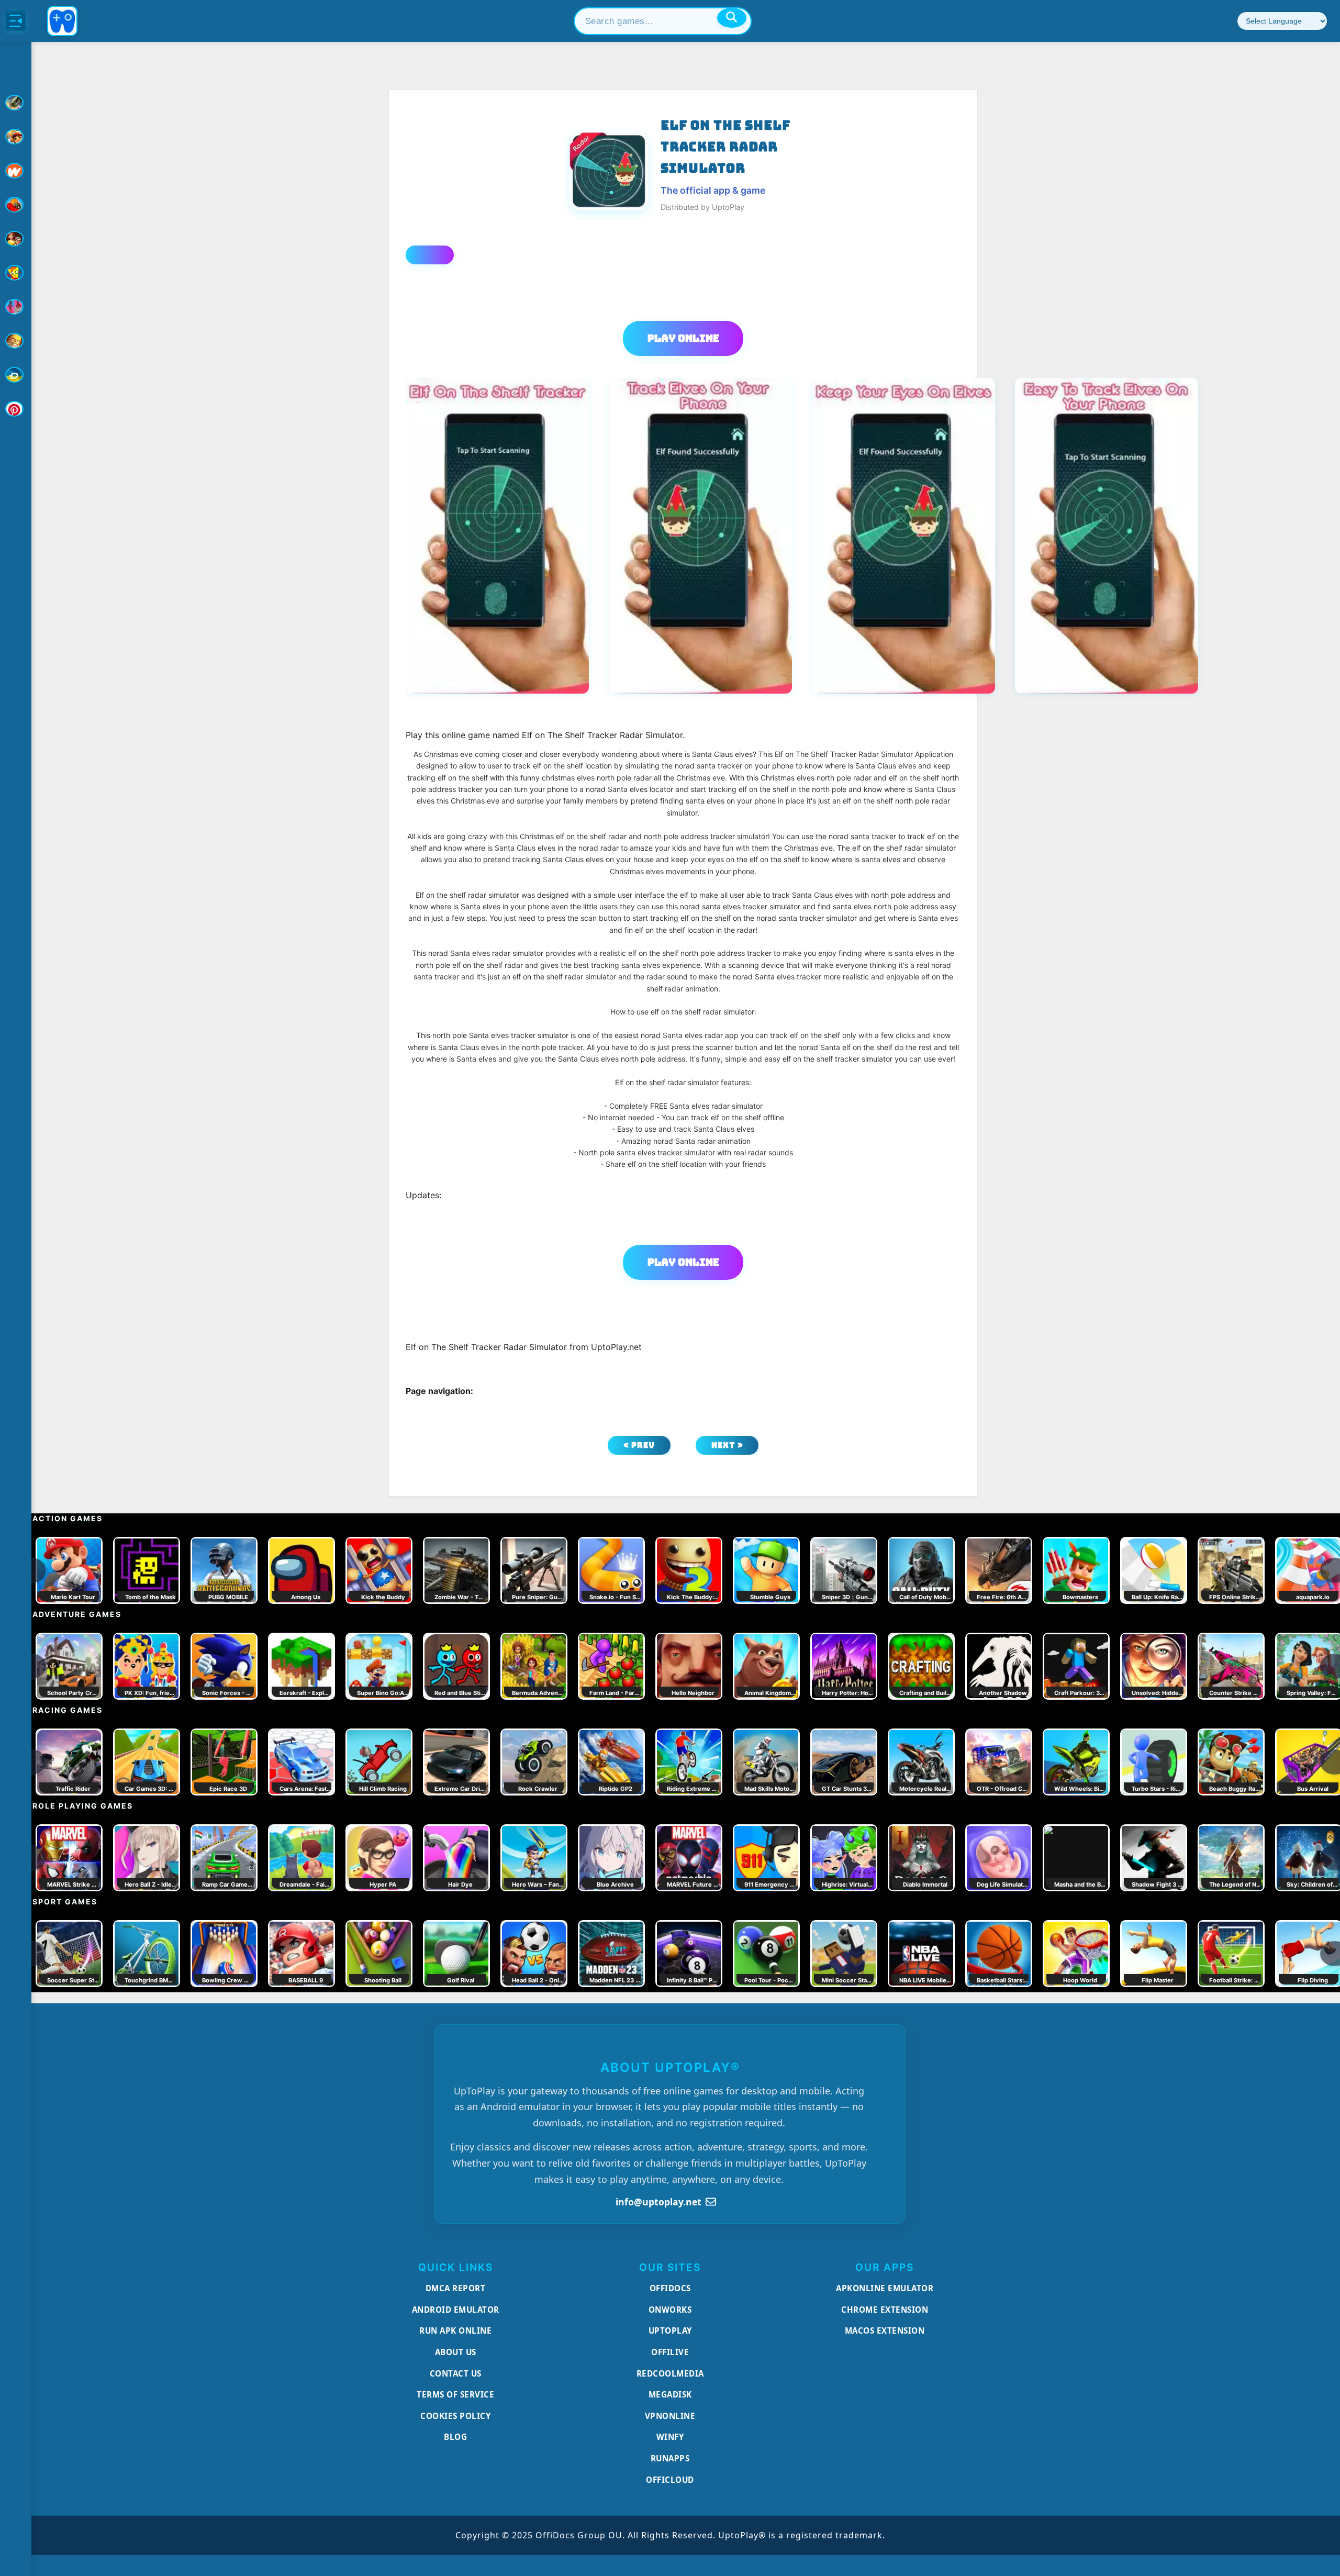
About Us (456, 2352)
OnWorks (670, 2310)
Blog (455, 2437)
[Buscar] (732, 18)
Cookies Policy (455, 2416)
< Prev (639, 1445)
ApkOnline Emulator (885, 2288)
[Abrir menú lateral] (16, 21)
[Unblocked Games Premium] (16, 409)
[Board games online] (16, 171)
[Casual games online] (16, 205)
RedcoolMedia (670, 2373)
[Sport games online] (16, 307)
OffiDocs (670, 2288)
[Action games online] (16, 103)
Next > (727, 1445)
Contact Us (456, 2373)
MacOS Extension (885, 2330)
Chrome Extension (885, 2310)
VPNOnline (670, 2416)
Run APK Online (455, 2330)
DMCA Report (456, 2288)
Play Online (683, 338)
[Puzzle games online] (16, 239)
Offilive (670, 2352)
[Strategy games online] (16, 341)
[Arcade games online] (16, 137)
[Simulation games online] (16, 273)
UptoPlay (670, 2330)
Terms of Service (455, 2394)
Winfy (670, 2437)
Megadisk (670, 2394)
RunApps (670, 2458)
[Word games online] (16, 375)
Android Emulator (456, 2310)
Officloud (670, 2480)
